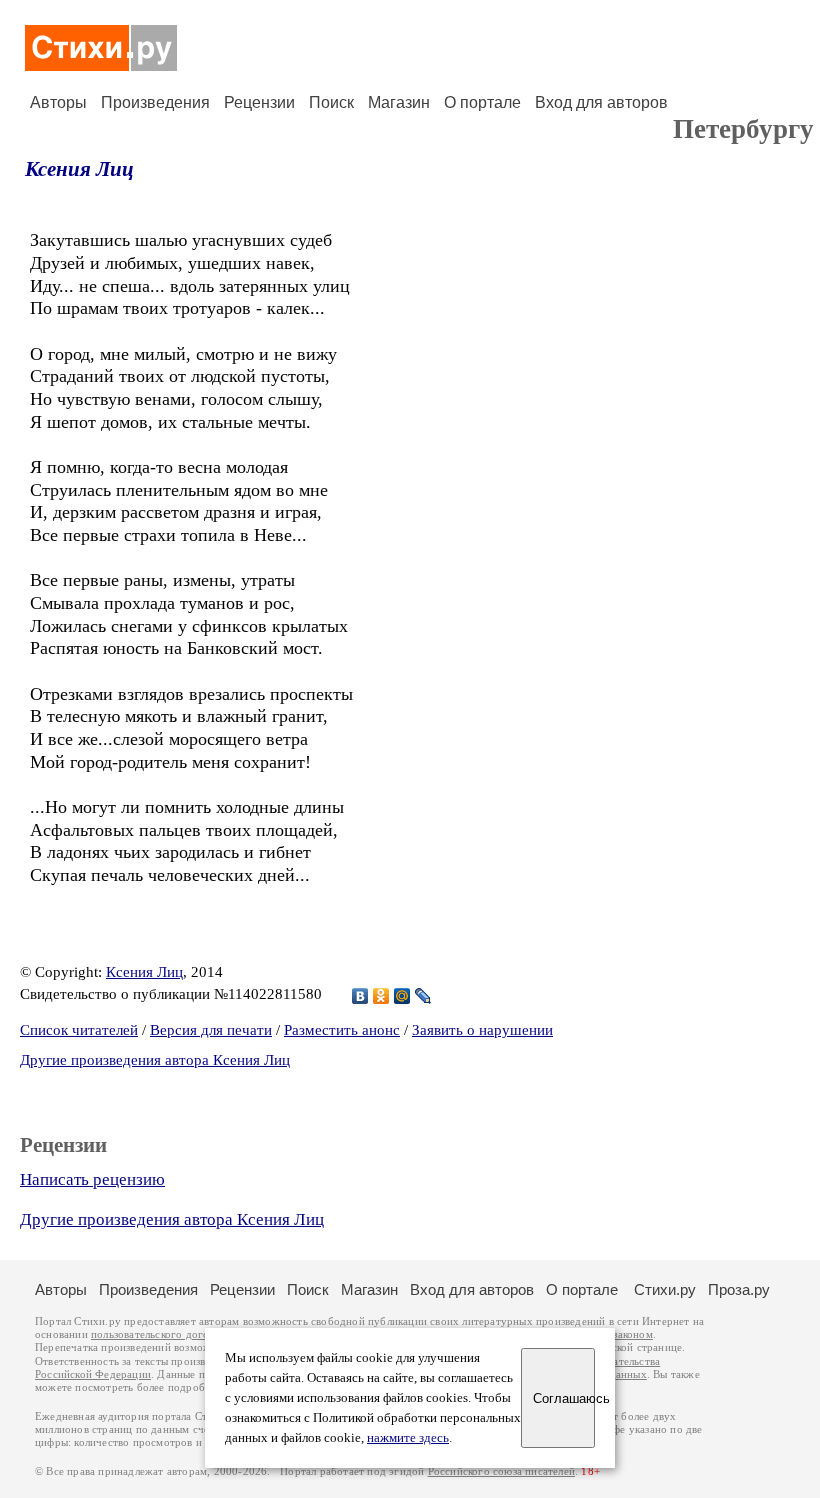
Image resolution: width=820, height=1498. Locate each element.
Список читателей (79, 1030)
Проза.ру (739, 1289)
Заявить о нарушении (482, 1030)
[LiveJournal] (423, 996)
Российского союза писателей (501, 1471)
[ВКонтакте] (360, 996)
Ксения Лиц (79, 169)
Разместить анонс (342, 1030)
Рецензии (259, 102)
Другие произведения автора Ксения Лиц (155, 1060)
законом (632, 1334)
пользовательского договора (161, 1334)
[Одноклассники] (381, 996)
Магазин (399, 102)
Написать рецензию (92, 1179)
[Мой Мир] (402, 996)
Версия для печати (211, 1030)
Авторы (58, 102)
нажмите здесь (408, 1438)
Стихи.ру (665, 1289)
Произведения (155, 102)
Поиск (331, 102)
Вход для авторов (601, 102)
